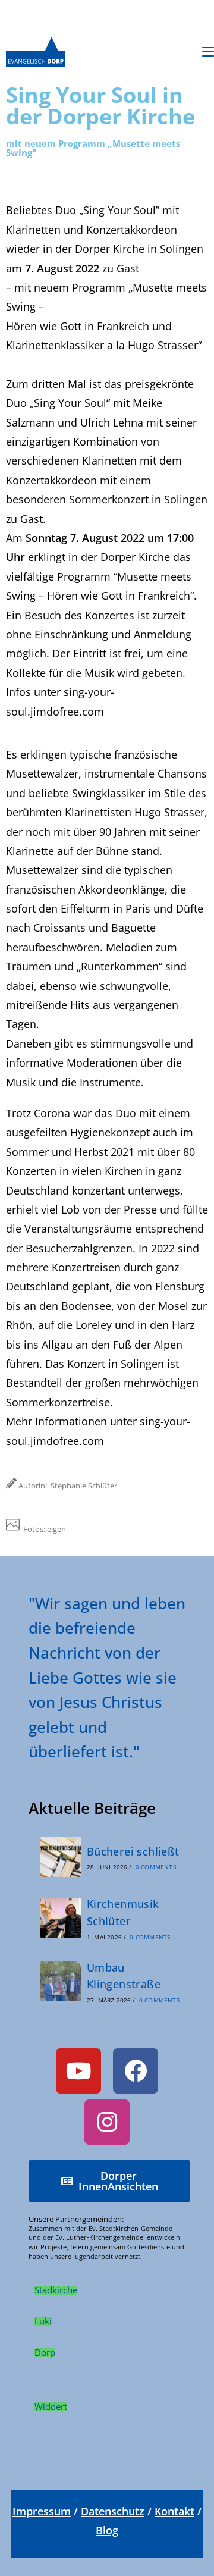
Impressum (42, 2511)
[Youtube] (78, 2071)
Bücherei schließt (133, 1851)
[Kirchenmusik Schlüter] (61, 1918)
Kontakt (174, 2511)
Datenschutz (113, 2511)
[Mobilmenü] (208, 51)
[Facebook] (136, 2071)
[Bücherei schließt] (61, 1857)
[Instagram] (107, 2122)
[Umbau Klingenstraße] (61, 1981)
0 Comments (156, 1867)
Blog (107, 2530)
